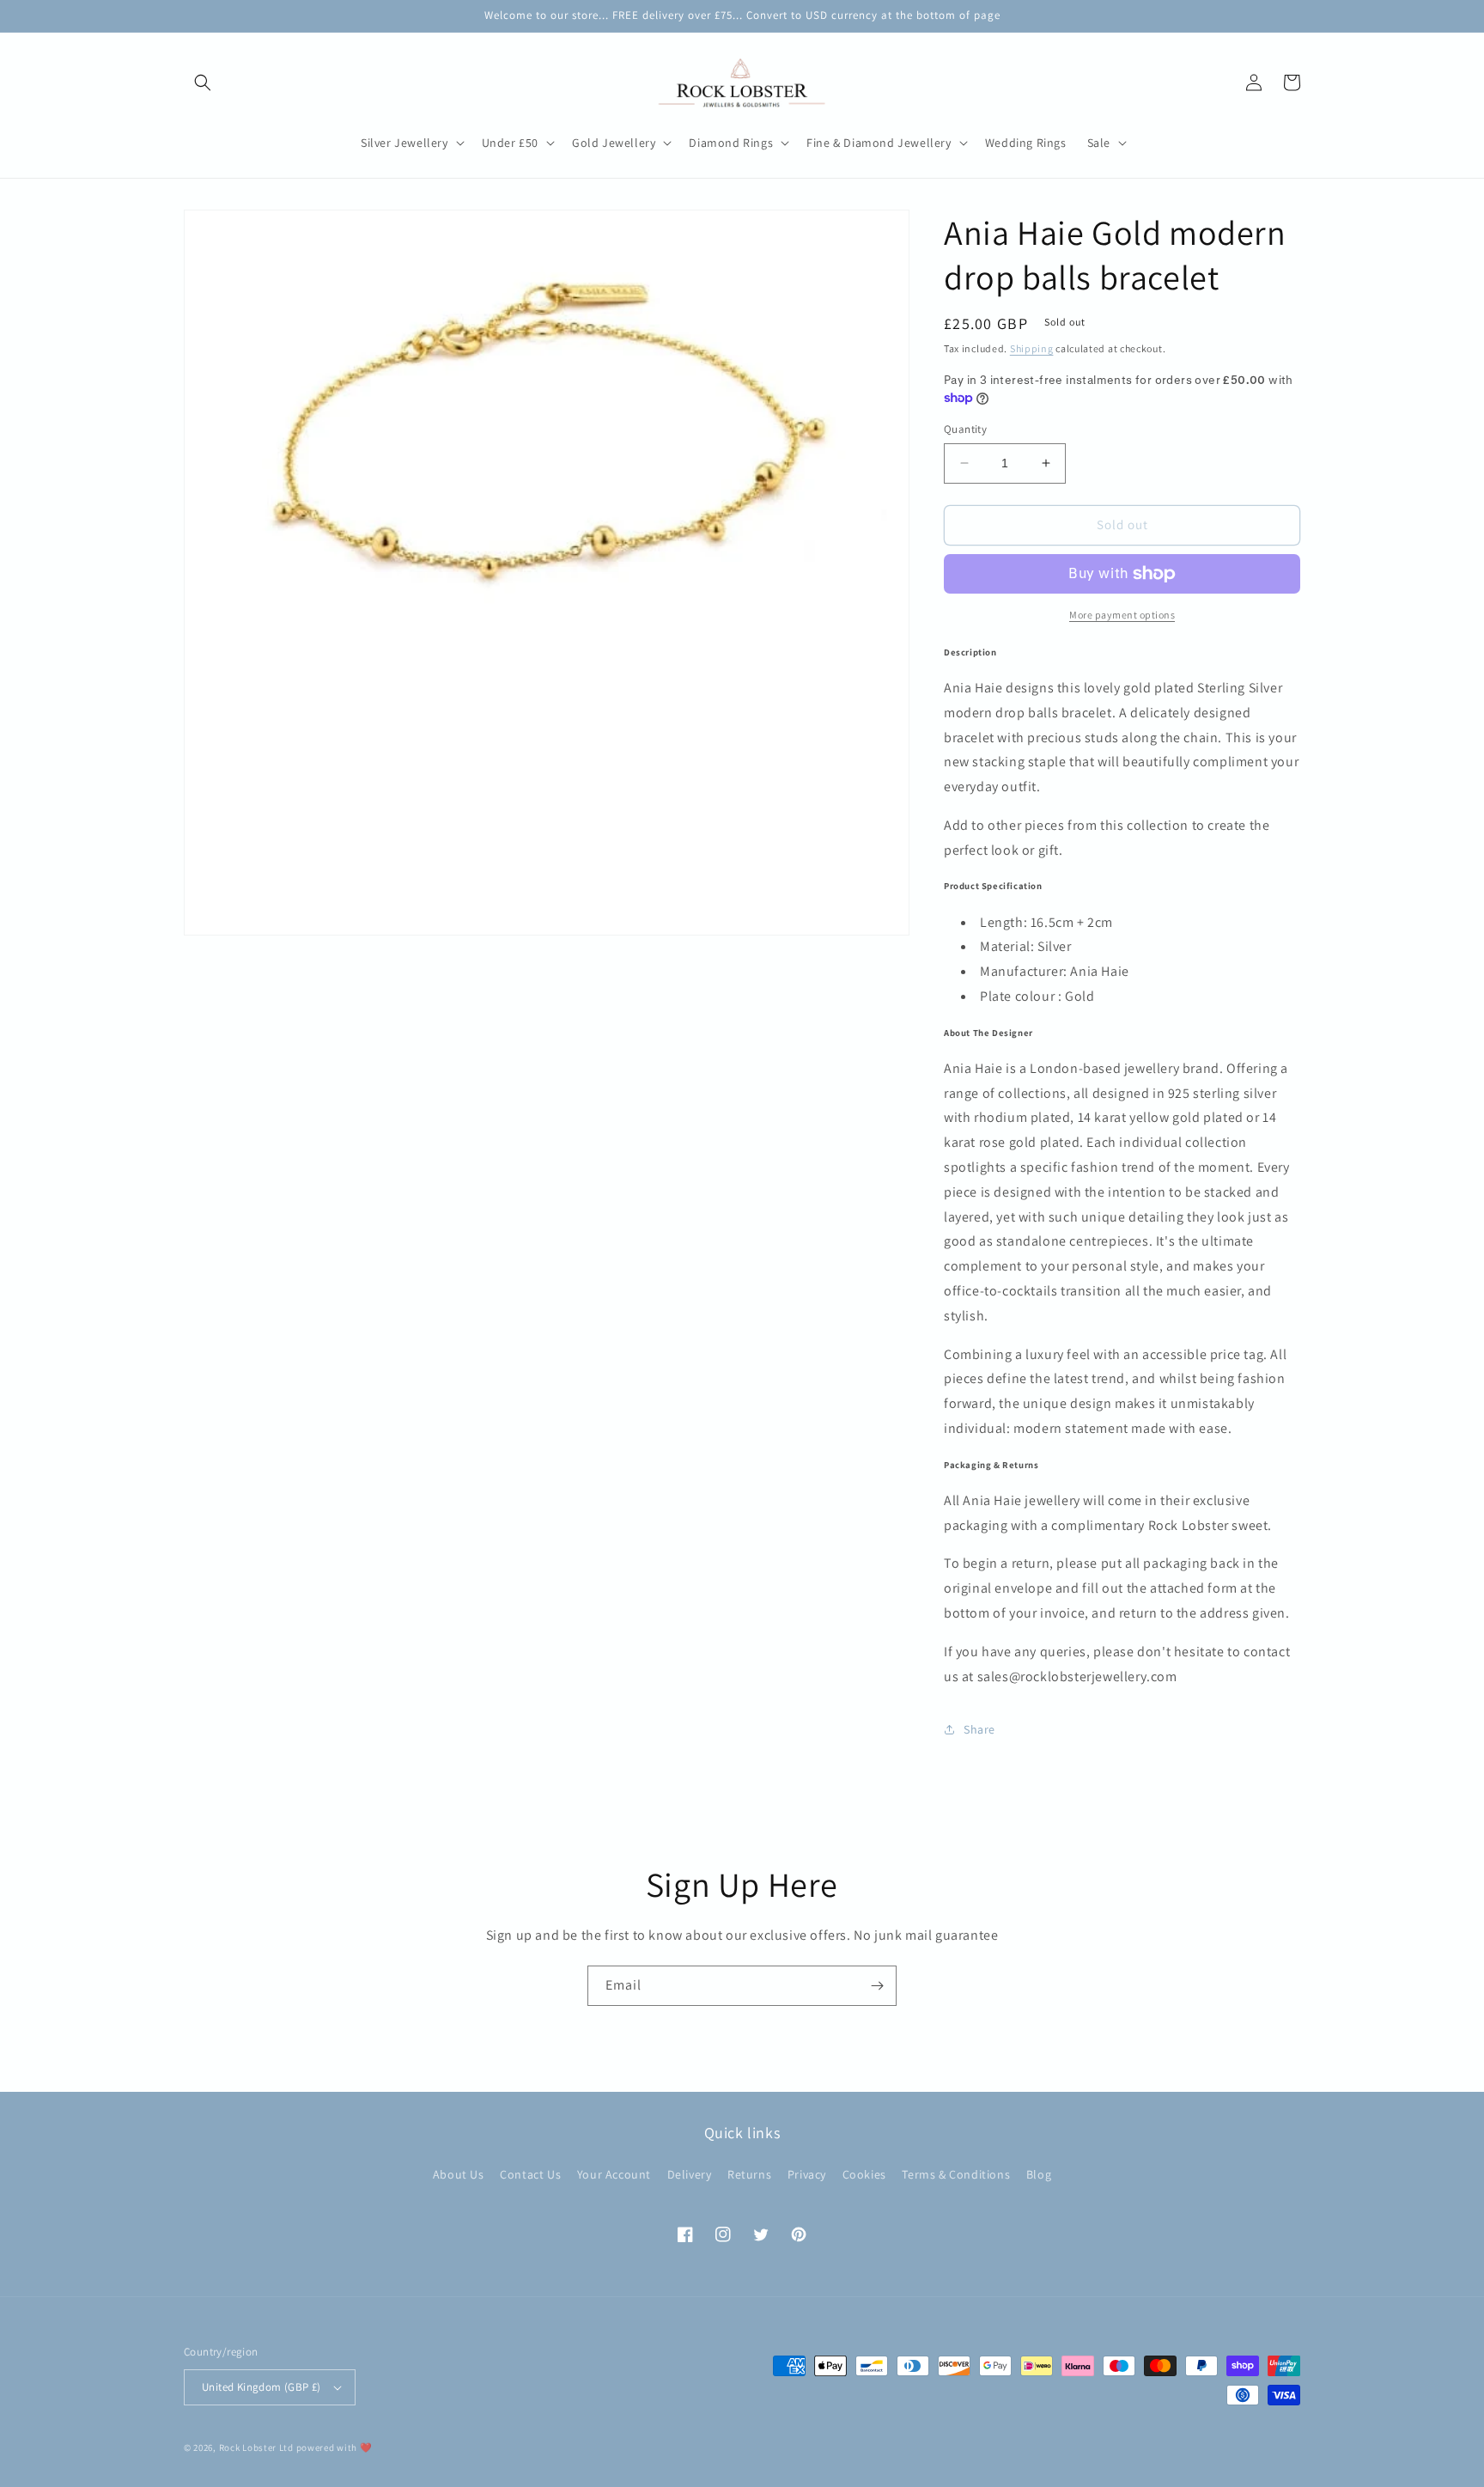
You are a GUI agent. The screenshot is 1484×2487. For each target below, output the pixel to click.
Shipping (1032, 348)
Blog (1039, 2174)
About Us (459, 2174)
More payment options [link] (1122, 615)
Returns (749, 2174)
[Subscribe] (877, 1986)
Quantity (965, 429)
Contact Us (530, 2174)
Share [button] (979, 1729)
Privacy (807, 2174)
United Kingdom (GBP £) (262, 2387)
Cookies (864, 2174)
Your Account (614, 2174)
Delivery (690, 2174)
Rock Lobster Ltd (256, 2447)
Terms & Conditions (956, 2174)
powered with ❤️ (335, 2447)
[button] (203, 82)
